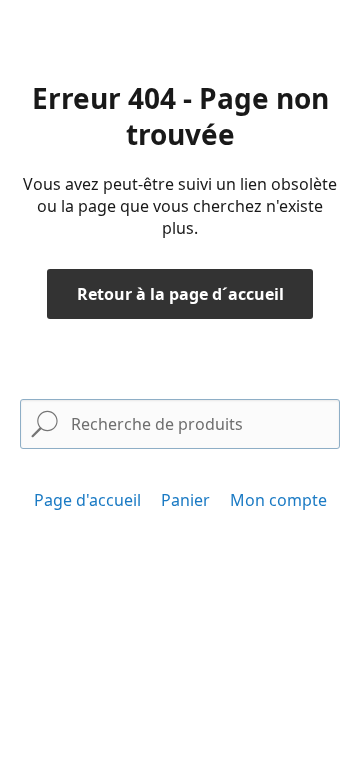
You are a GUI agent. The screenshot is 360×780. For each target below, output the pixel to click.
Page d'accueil (87, 500)
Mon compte (278, 500)
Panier (185, 500)
